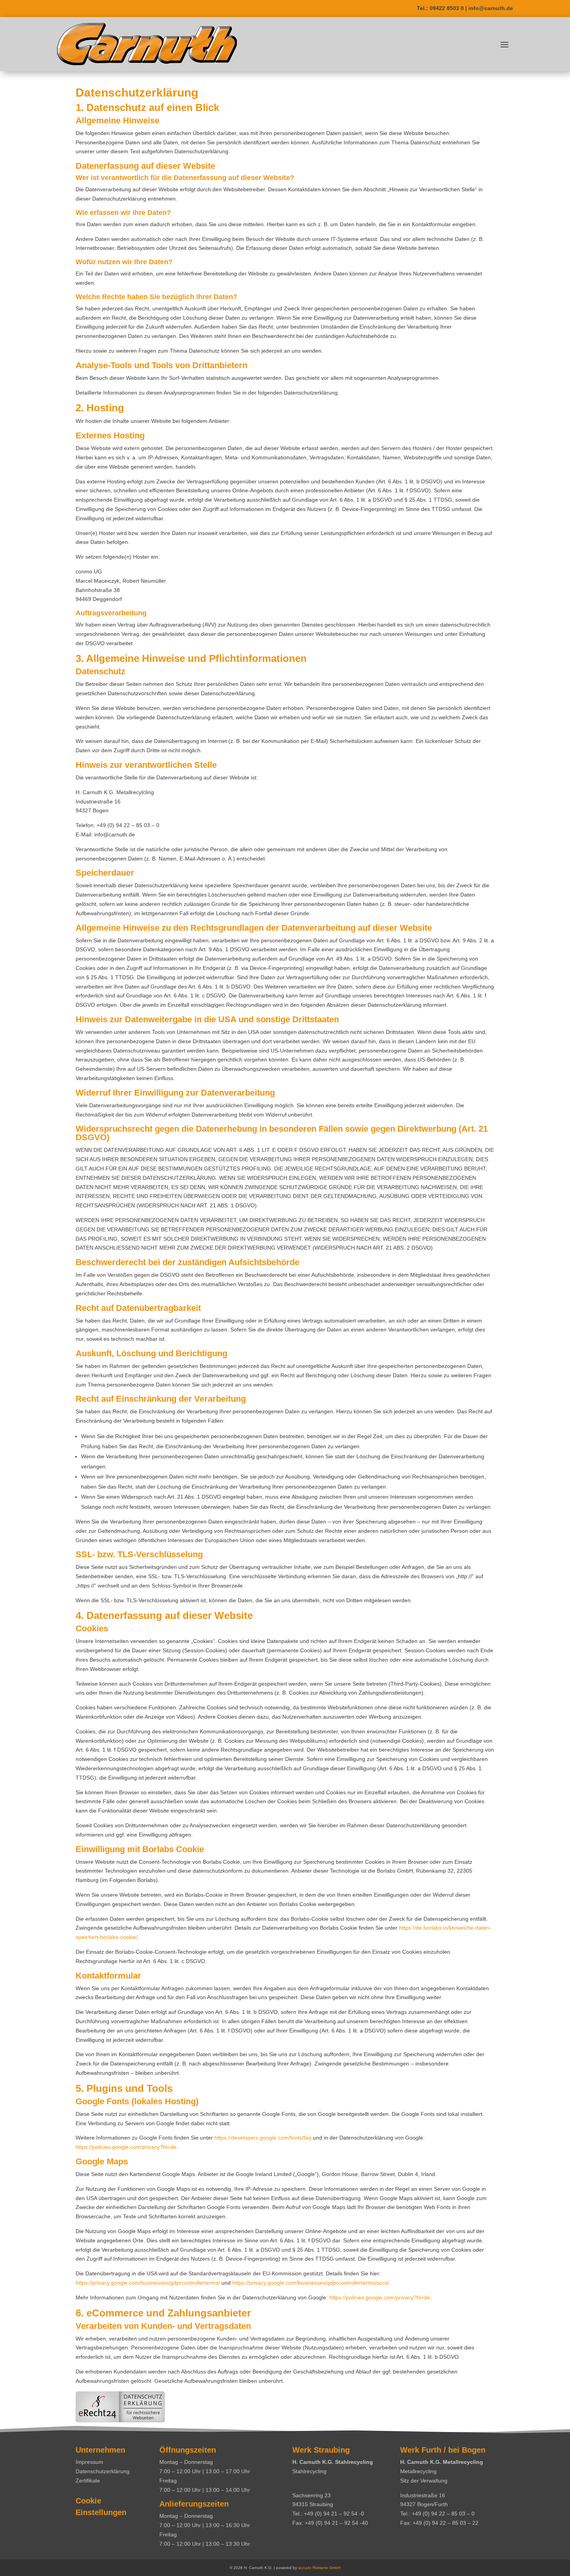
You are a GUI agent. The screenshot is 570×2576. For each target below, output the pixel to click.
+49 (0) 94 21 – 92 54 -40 (336, 2523)
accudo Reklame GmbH (319, 2568)
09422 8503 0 (447, 8)
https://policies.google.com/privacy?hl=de (126, 2147)
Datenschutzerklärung (103, 2471)
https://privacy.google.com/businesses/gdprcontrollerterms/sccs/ (311, 2283)
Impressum (89, 2462)
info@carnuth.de (491, 8)
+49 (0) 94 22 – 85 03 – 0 (443, 2514)
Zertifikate (88, 2481)
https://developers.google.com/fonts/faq (263, 2138)
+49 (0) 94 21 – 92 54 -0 (334, 2514)
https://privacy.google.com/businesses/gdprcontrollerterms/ (148, 2283)
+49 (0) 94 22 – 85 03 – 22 (446, 2523)
